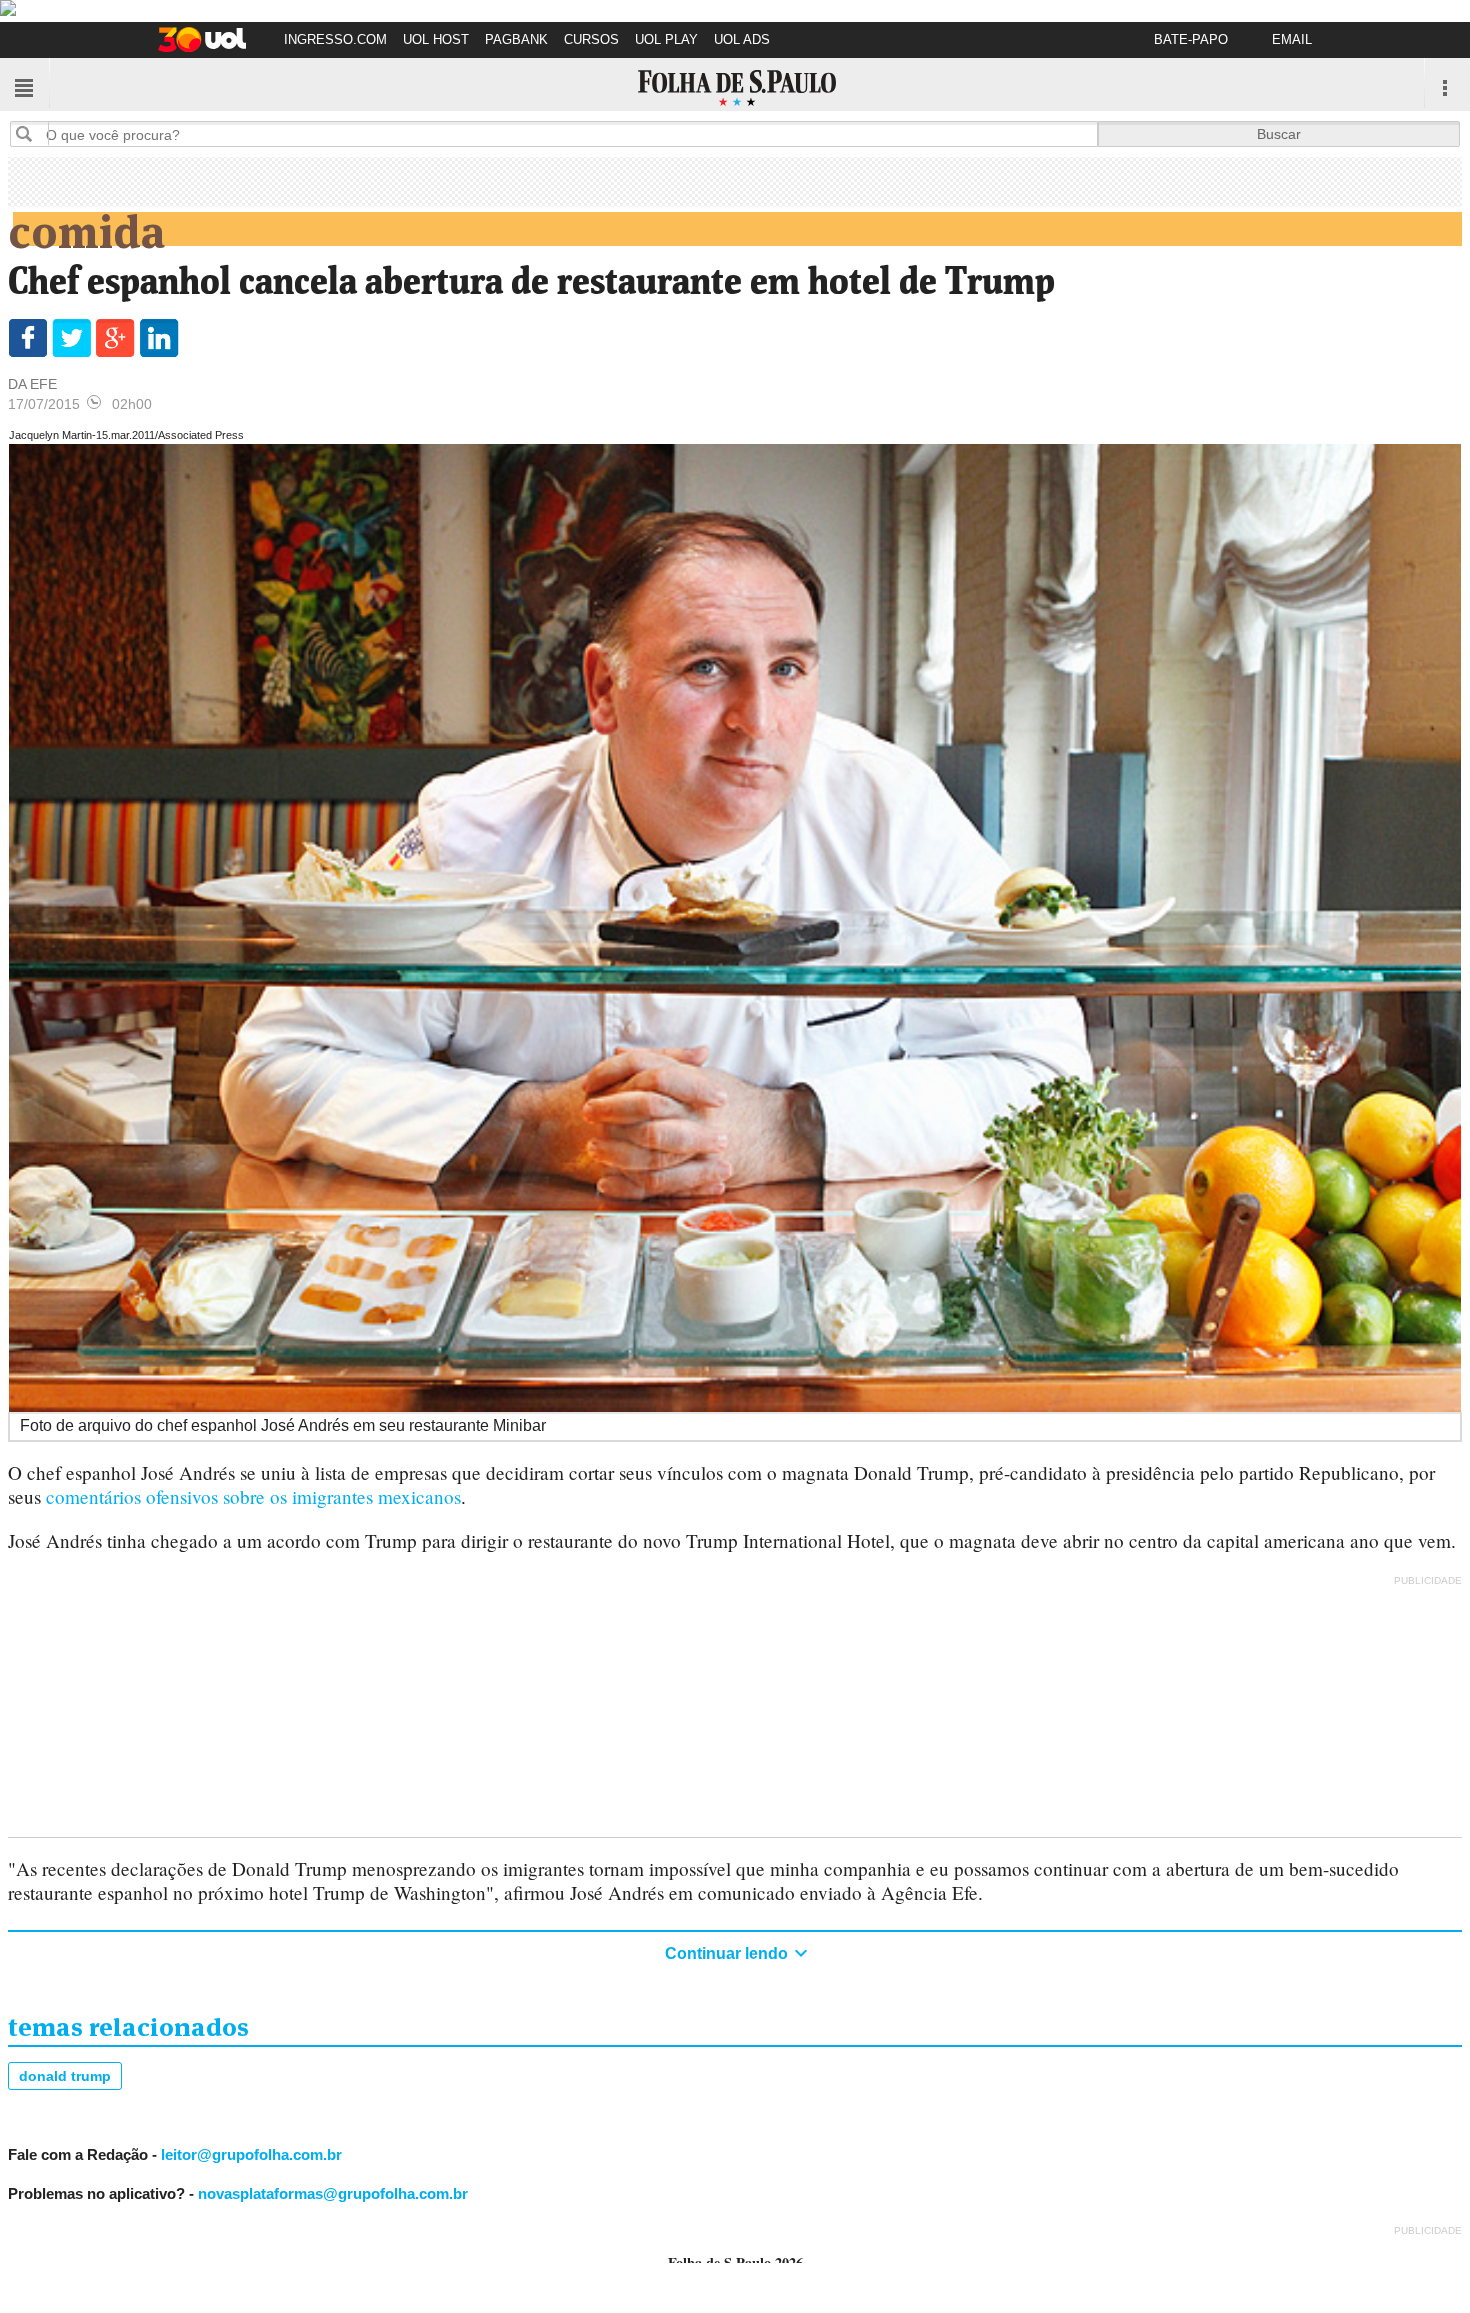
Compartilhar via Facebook (27, 338)
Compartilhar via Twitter (71, 338)
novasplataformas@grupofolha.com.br (333, 2193)
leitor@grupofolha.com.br (251, 2154)
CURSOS (591, 39)
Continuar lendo (728, 1953)
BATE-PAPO (1191, 39)
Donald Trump (65, 2076)
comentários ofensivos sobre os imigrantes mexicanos (253, 1496)
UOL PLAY (666, 39)
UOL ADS (742, 39)
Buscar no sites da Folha (32, 133)
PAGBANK (516, 39)
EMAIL (1292, 39)
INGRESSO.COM (335, 39)
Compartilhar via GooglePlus (115, 338)
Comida (86, 228)
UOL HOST (436, 39)
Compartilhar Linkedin (159, 338)
